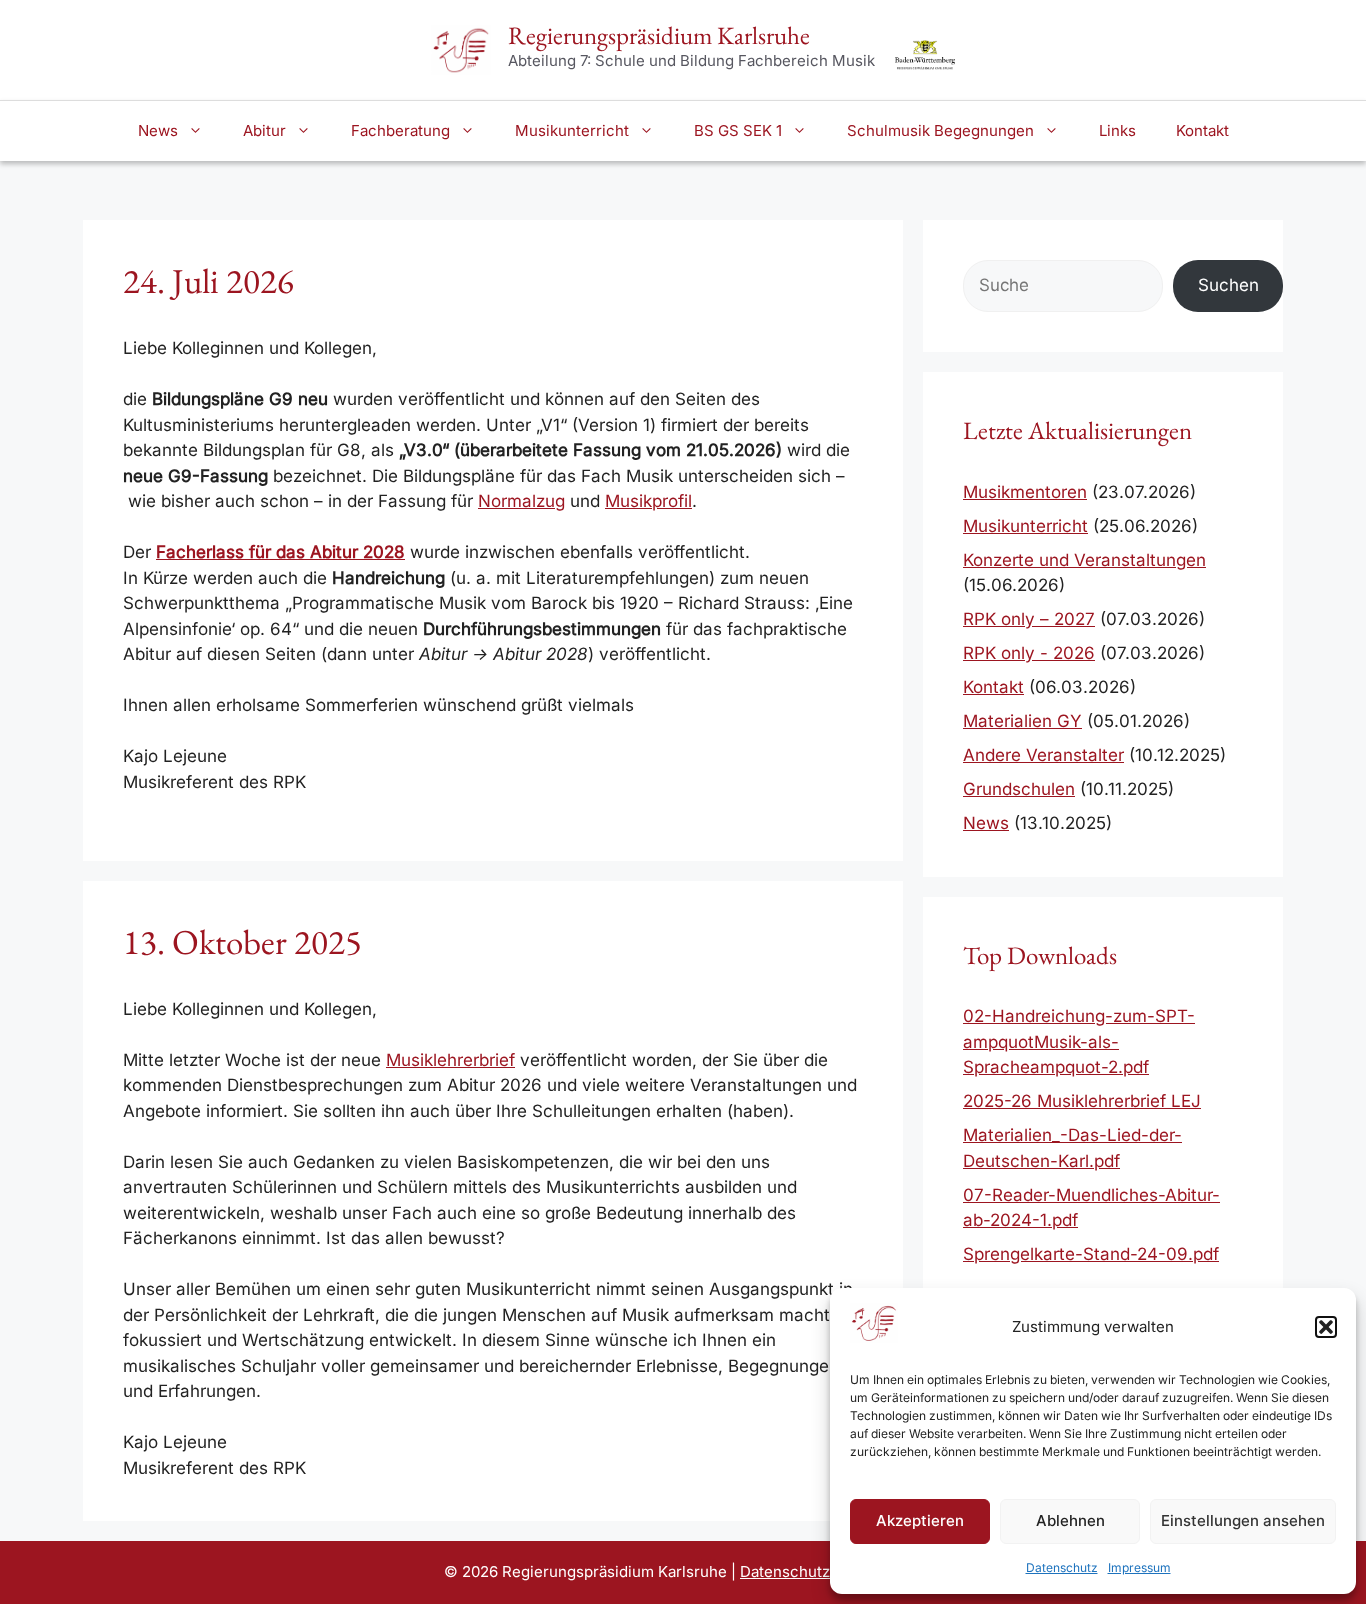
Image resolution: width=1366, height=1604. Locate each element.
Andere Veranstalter (1043, 755)
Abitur (264, 130)
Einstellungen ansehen (1243, 1520)
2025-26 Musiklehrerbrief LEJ (1082, 1101)
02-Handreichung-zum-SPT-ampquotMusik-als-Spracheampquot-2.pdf (1079, 1041)
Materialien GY (1022, 721)
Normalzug (521, 501)
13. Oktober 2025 (242, 941)
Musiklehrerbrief (450, 1060)
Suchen (1228, 285)
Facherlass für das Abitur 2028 (280, 552)
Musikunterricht (572, 130)
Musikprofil (648, 501)
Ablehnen (1070, 1520)
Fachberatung (400, 130)
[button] (1326, 1327)
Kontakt (1202, 130)
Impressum (1139, 1567)
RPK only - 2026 (1029, 653)
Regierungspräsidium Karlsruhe (659, 35)
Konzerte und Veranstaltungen (1084, 560)
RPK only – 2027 (1029, 619)
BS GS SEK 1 (738, 130)
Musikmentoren (1025, 492)
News (158, 130)
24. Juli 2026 (208, 280)
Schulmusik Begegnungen (940, 130)
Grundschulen (1019, 789)
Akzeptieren (920, 1520)
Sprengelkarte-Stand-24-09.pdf (1091, 1254)
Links (1117, 130)
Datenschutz (1062, 1567)
